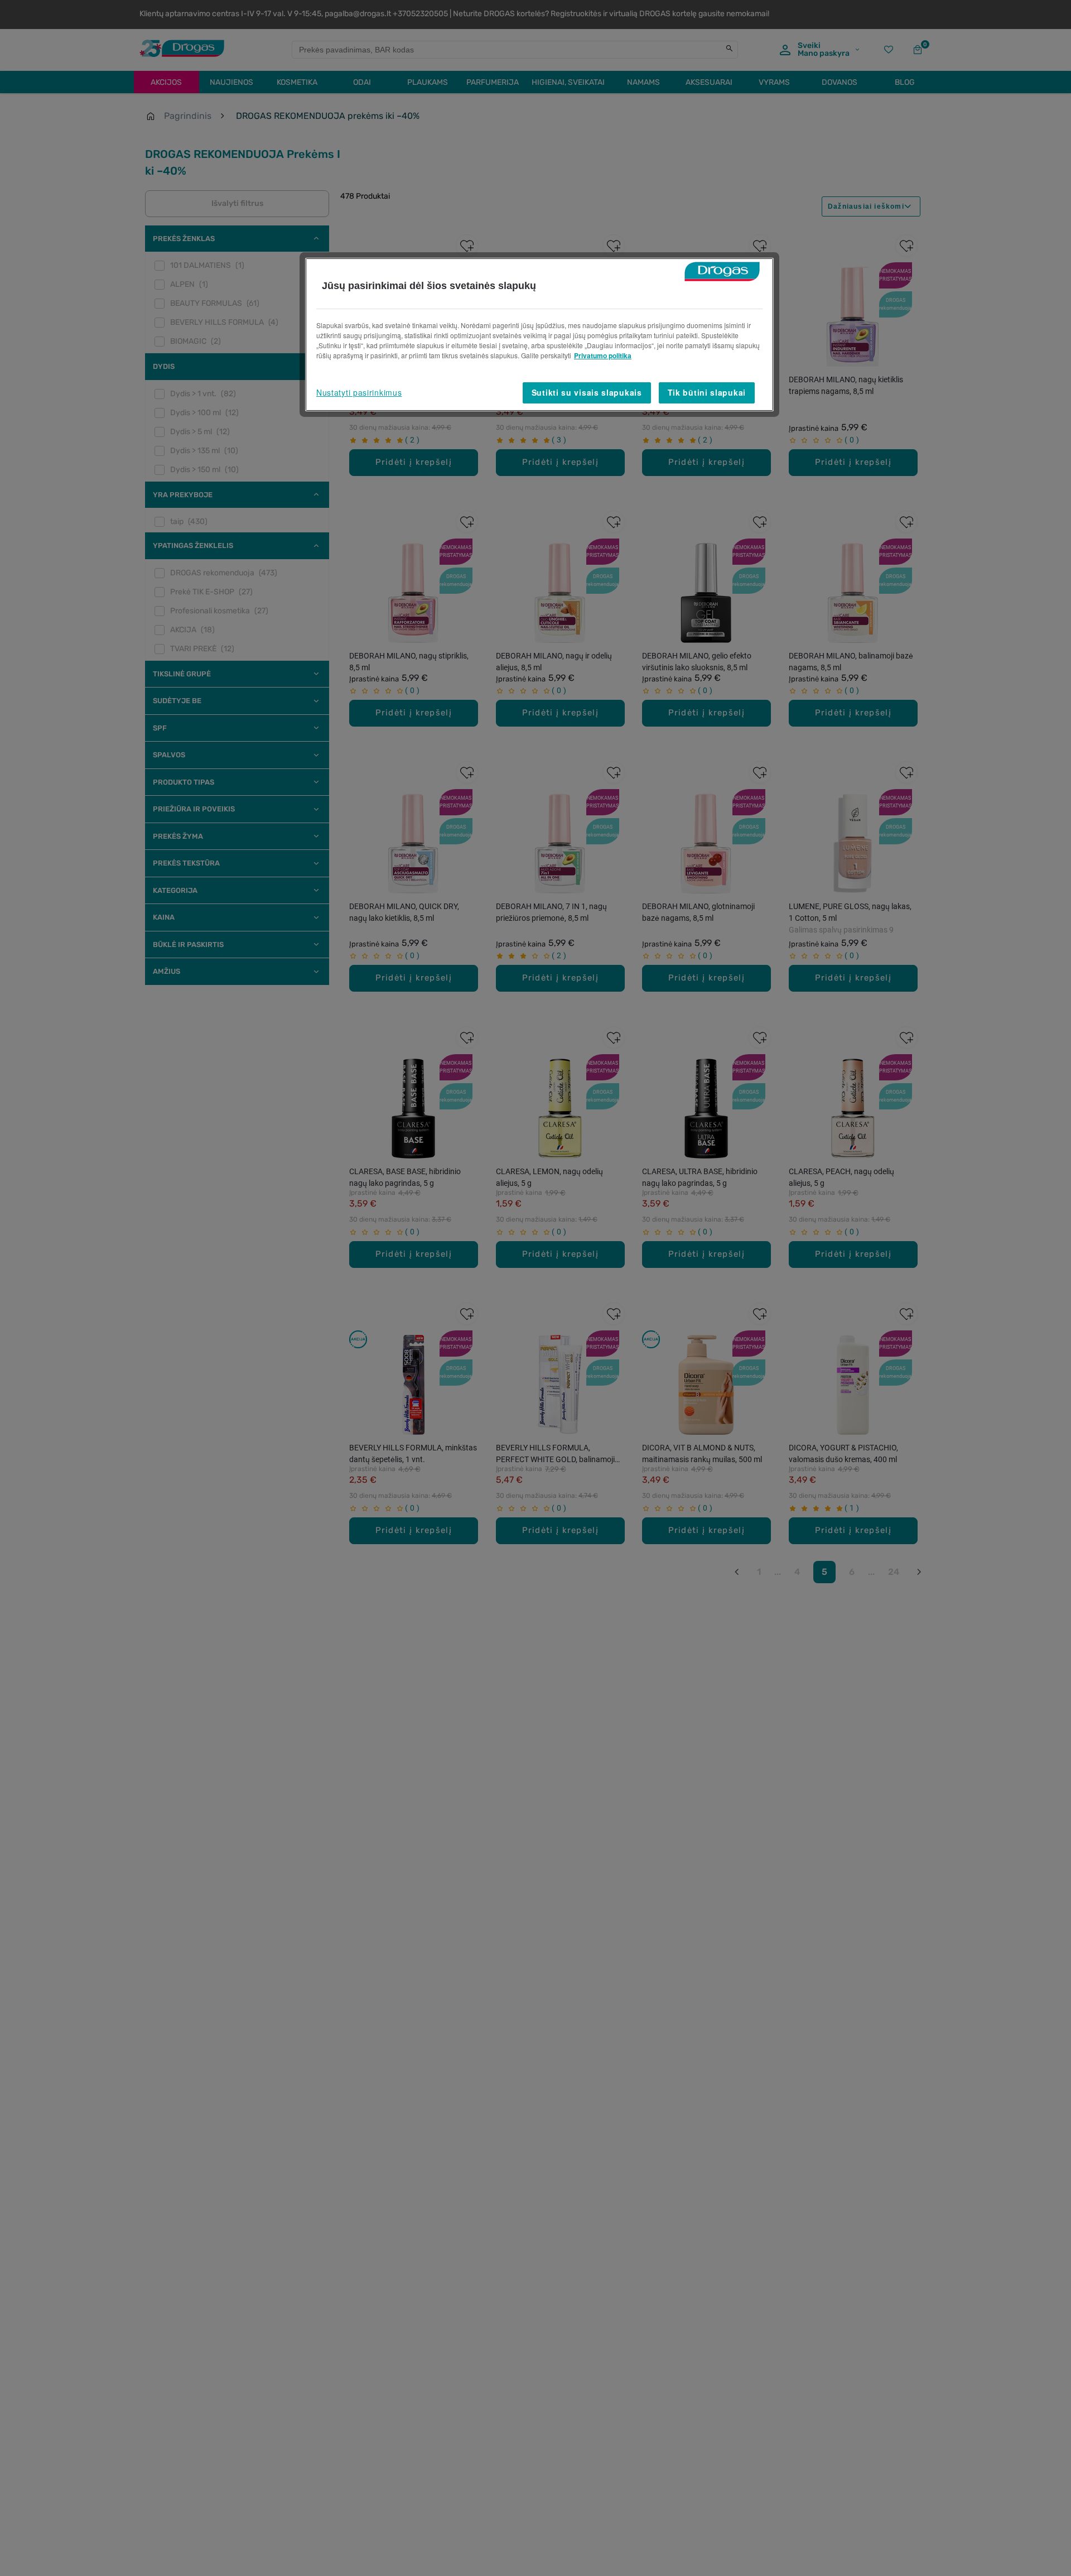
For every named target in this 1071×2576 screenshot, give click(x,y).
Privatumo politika (603, 355)
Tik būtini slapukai (707, 392)
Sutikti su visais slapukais (587, 392)
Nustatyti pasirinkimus (359, 392)
